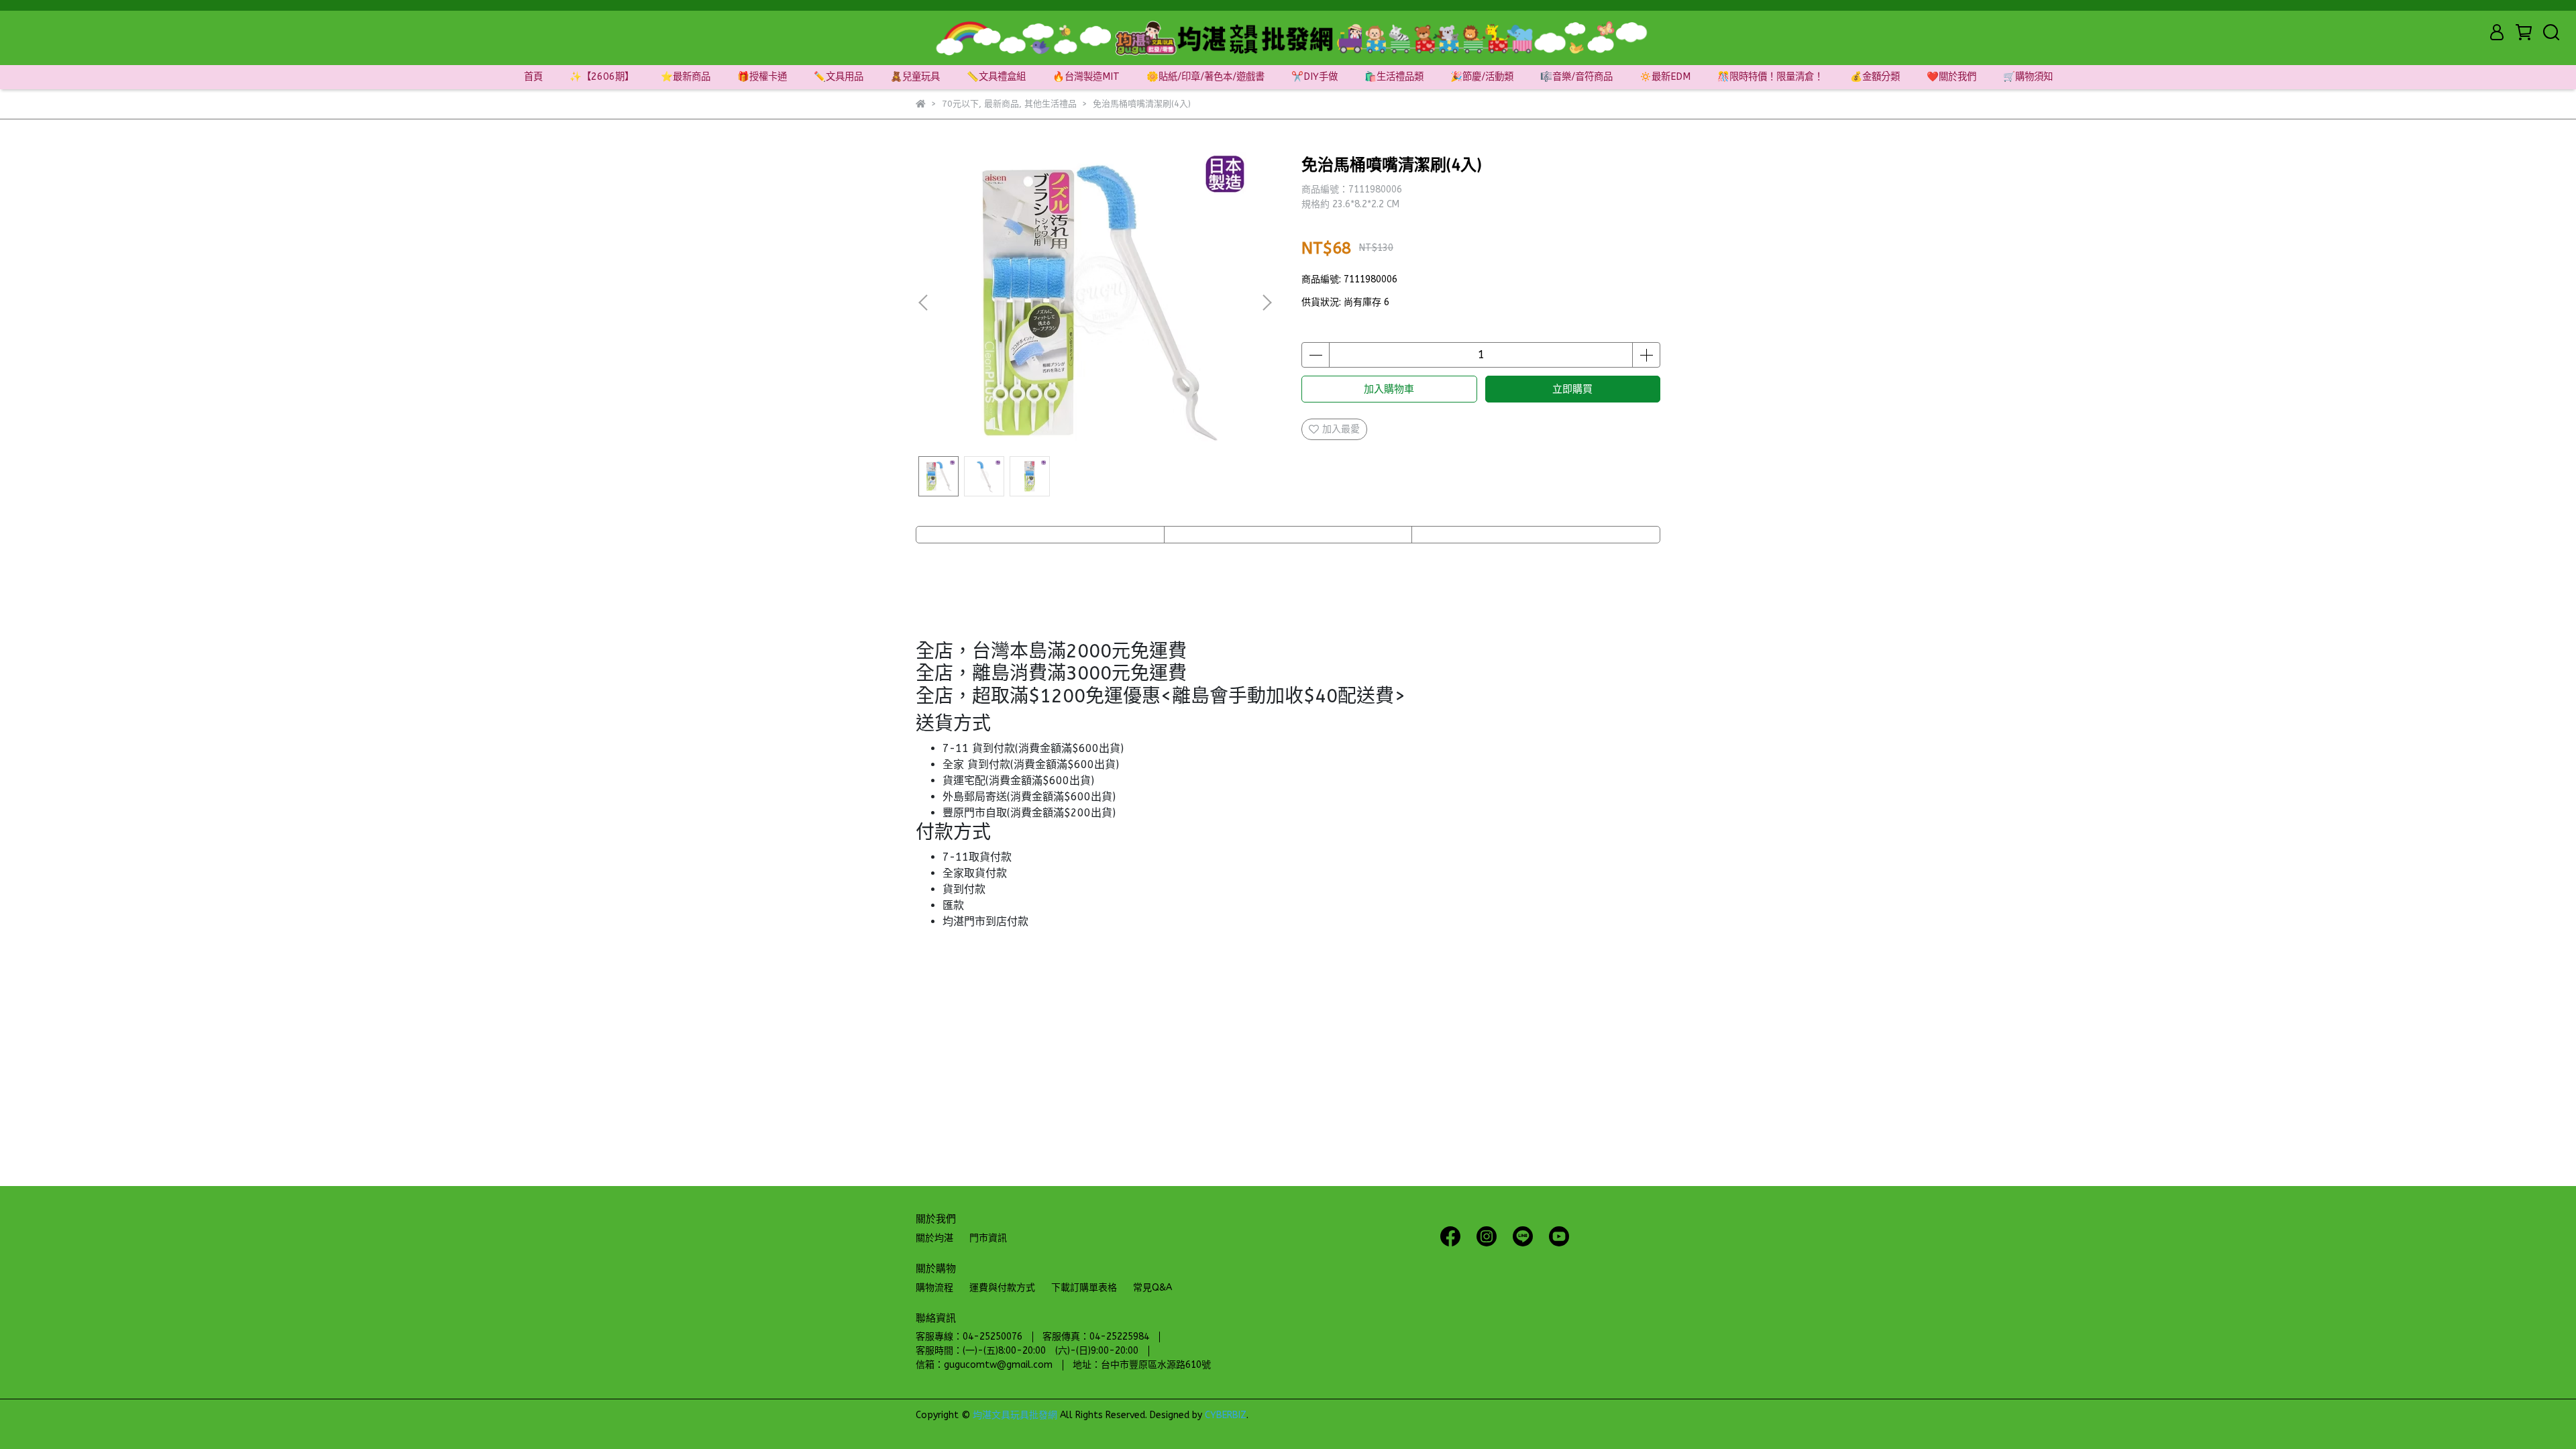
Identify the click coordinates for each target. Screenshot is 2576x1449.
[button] (1267, 303)
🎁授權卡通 (762, 77)
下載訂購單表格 (1084, 1288)
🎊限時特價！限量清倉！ (1770, 77)
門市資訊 (988, 1238)
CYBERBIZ (1226, 1415)
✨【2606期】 (602, 77)
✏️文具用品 (839, 77)
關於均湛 (934, 1238)
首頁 (533, 77)
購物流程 (934, 1288)
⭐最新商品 (686, 77)
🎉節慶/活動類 (1482, 77)
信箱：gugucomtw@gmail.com (984, 1365)
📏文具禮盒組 (996, 77)
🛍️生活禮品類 (1394, 77)
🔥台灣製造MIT (1086, 77)
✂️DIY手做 (1314, 77)
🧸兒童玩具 (915, 77)
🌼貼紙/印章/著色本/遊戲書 (1205, 77)
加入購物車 (1389, 389)
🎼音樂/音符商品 (1576, 77)
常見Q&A (1152, 1288)
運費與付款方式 (1002, 1288)
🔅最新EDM (1665, 77)
